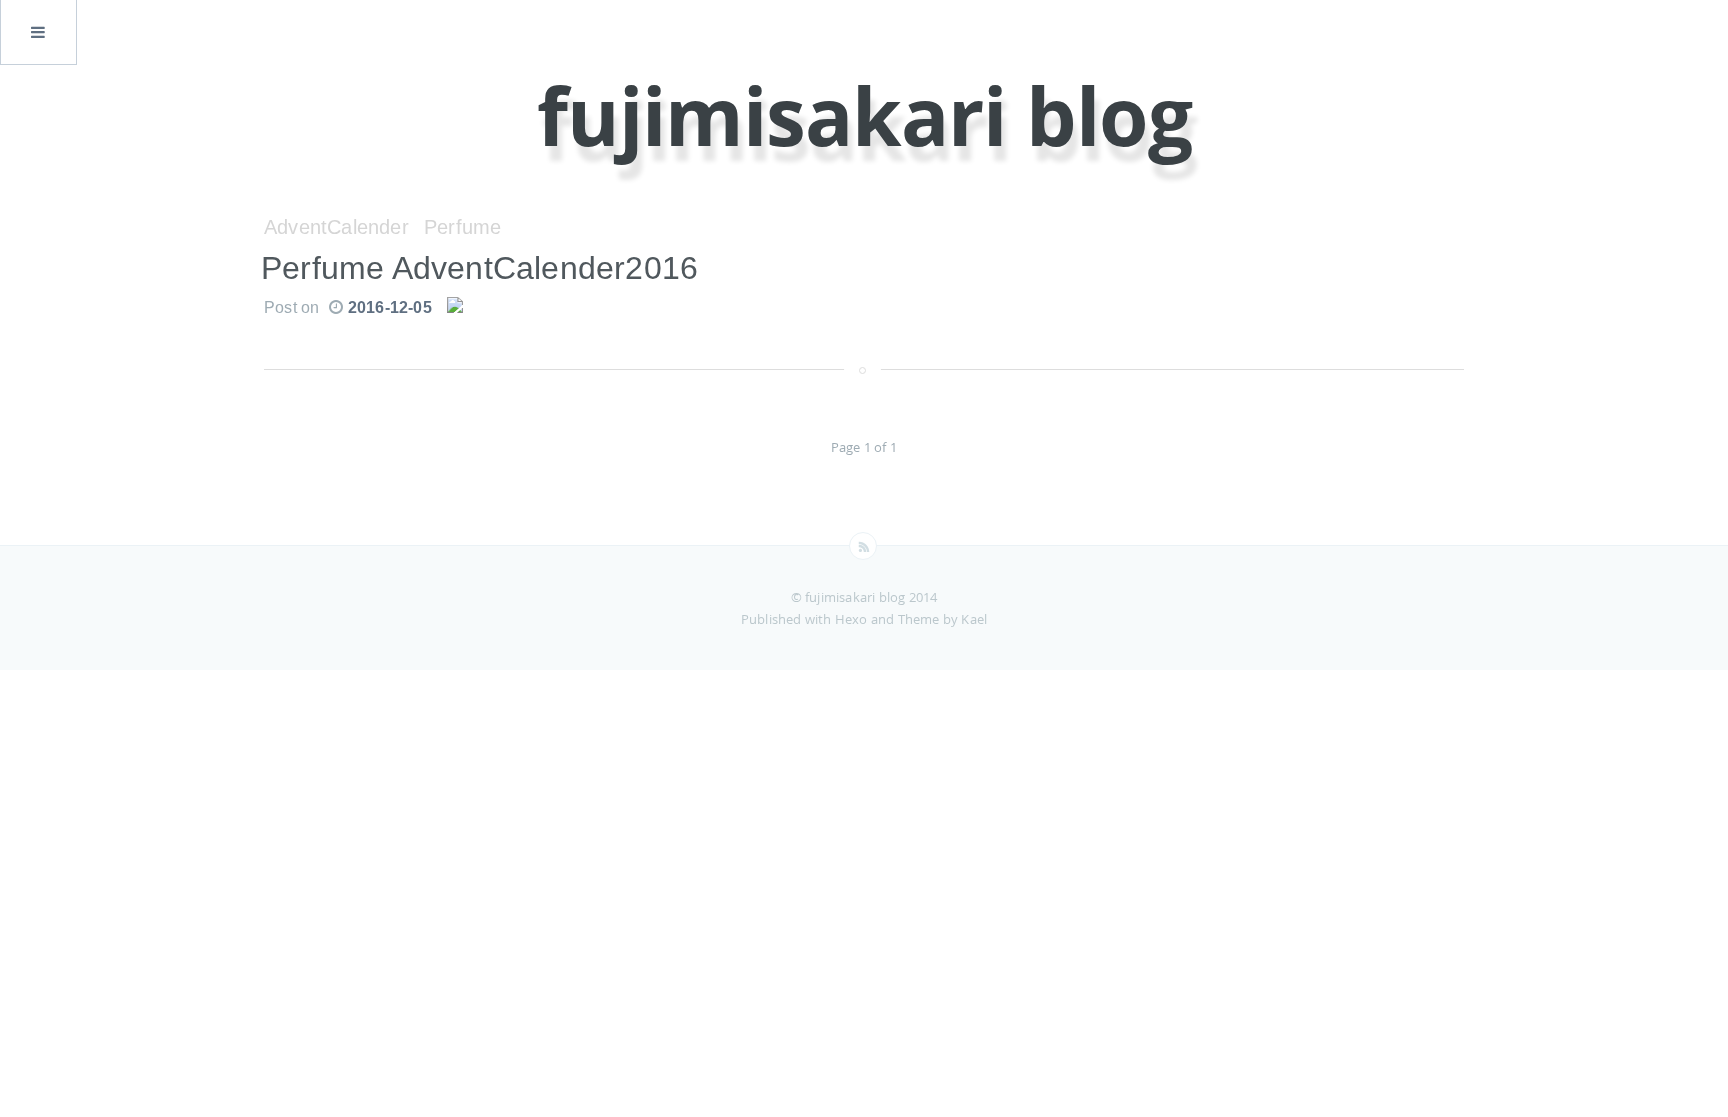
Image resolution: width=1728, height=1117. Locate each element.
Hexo (853, 619)
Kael (974, 619)
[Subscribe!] (863, 546)
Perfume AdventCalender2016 (479, 268)
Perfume (462, 227)
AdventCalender (336, 227)
